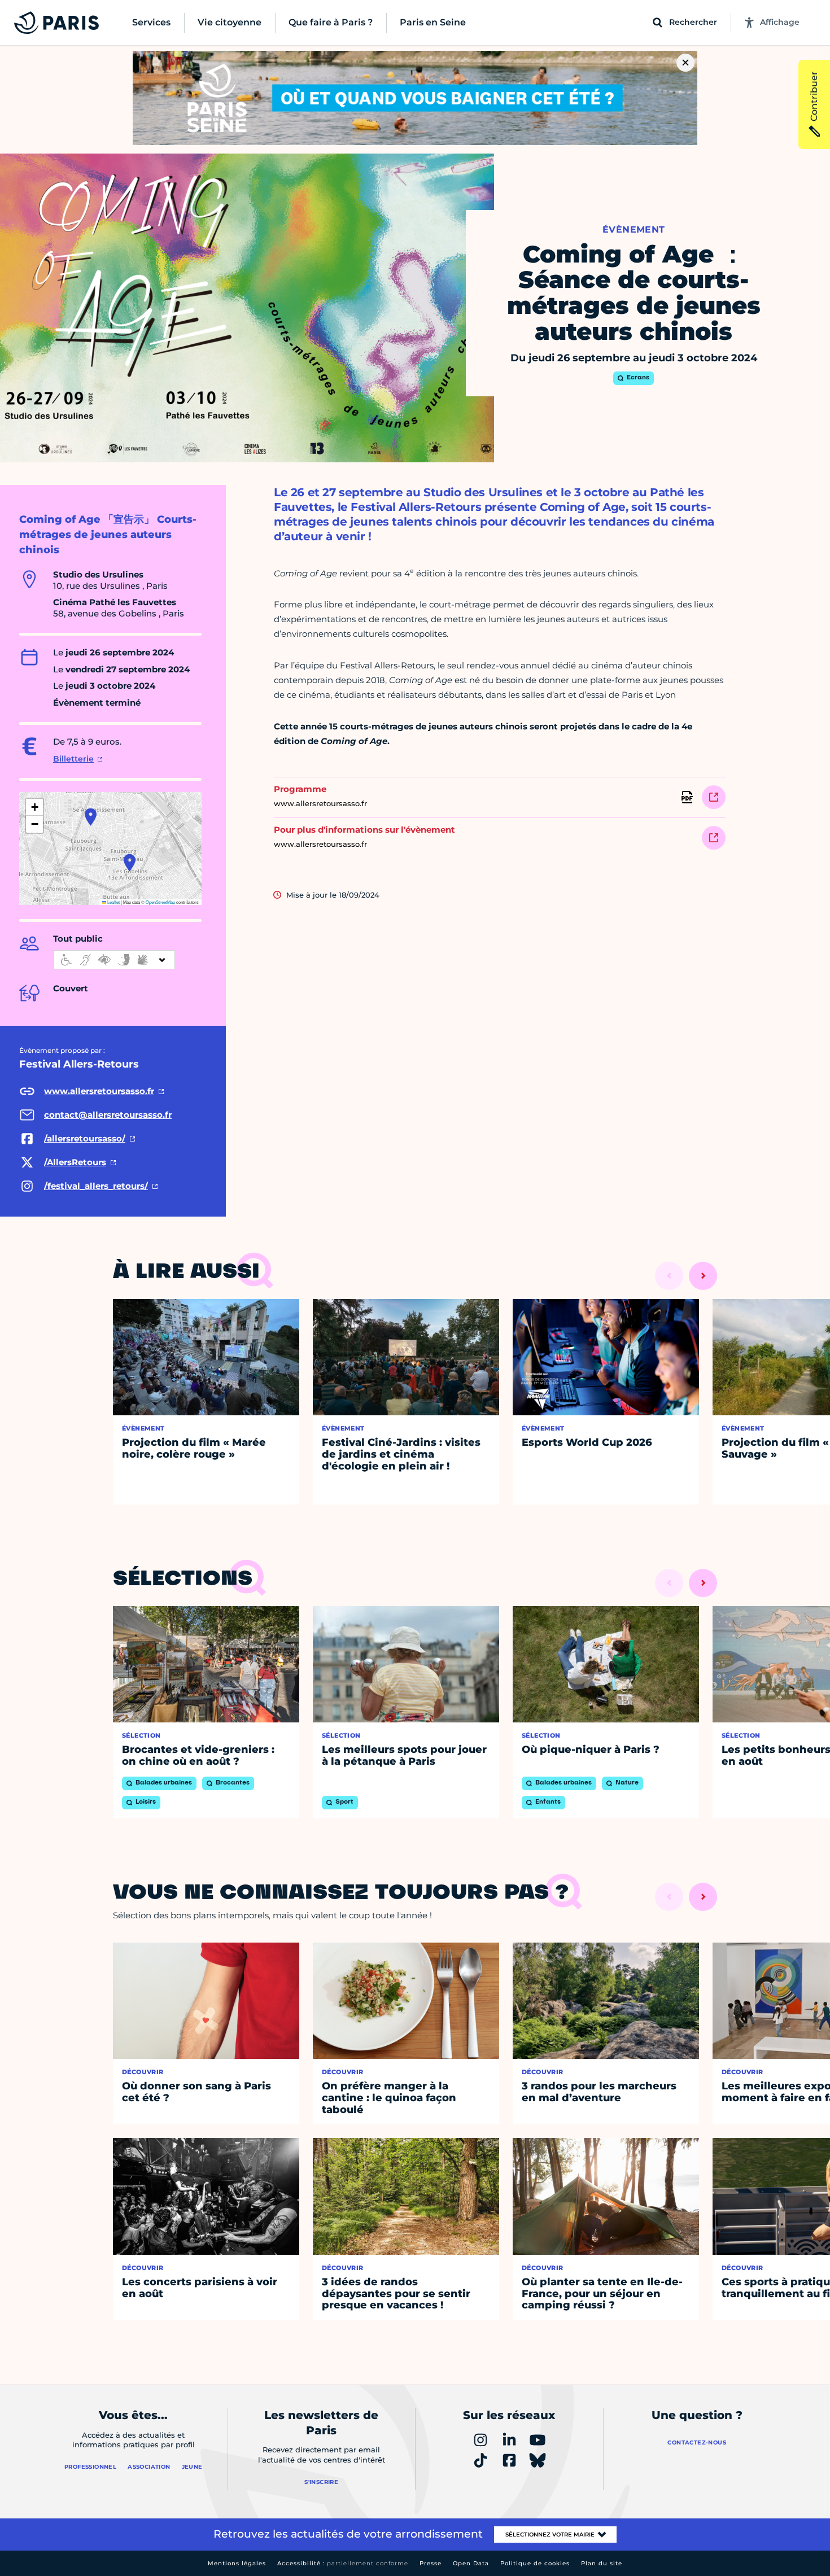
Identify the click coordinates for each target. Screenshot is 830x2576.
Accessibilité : (343, 2563)
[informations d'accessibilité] (114, 960)
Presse (431, 2563)
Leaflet (113, 902)
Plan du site (602, 2563)
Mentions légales (237, 2563)
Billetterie (73, 759)
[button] (130, 863)
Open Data (471, 2563)
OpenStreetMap (160, 902)
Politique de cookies (535, 2563)
